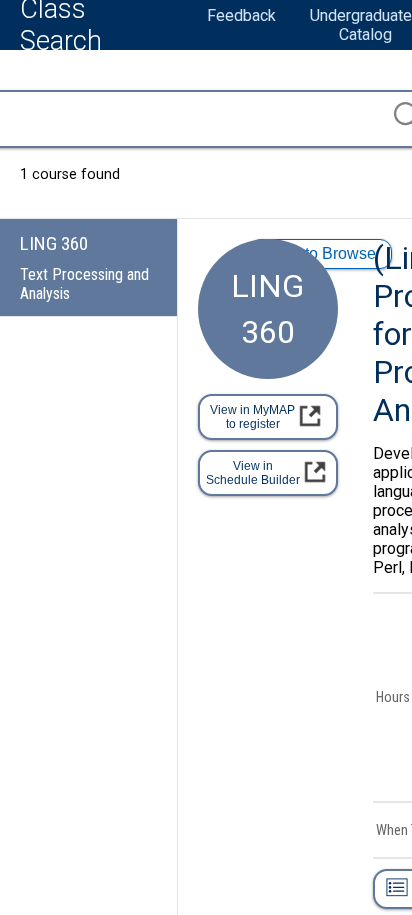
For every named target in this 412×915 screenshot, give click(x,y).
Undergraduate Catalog (361, 25)
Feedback (241, 15)
